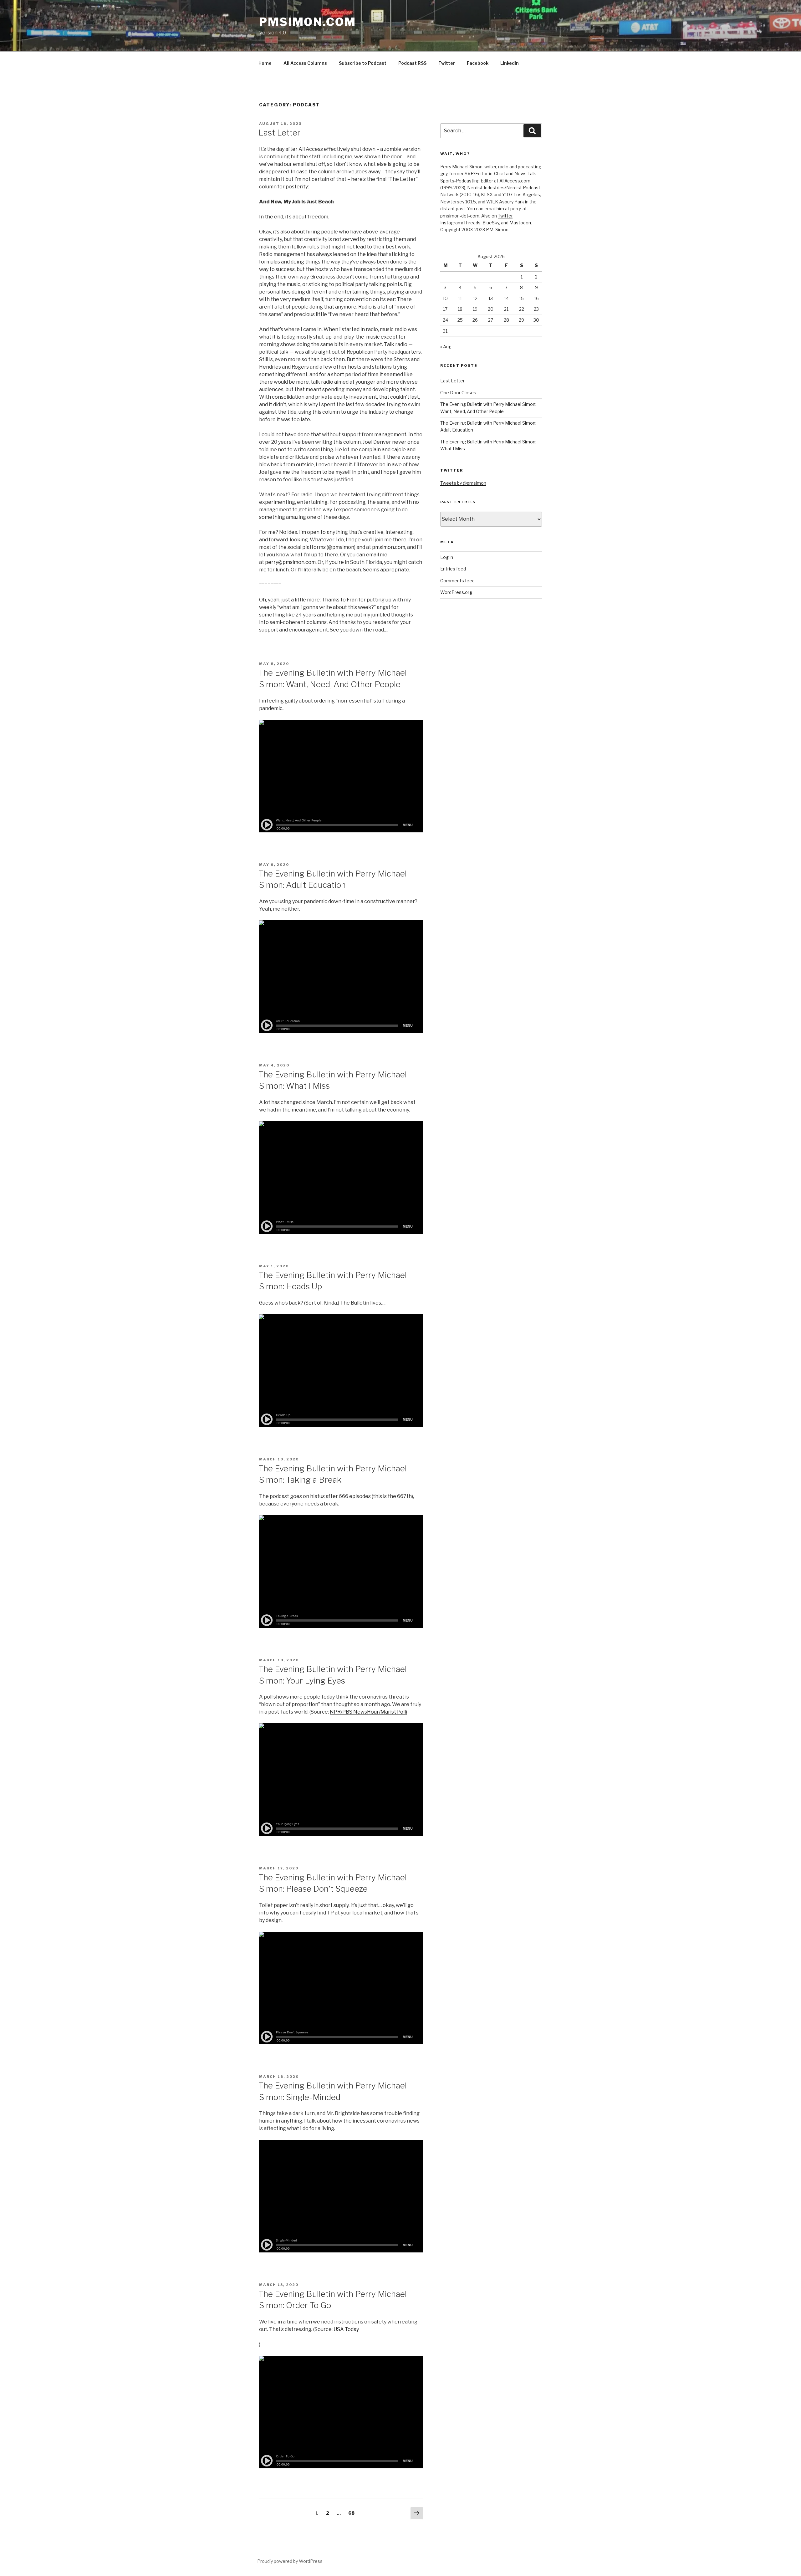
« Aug (446, 347)
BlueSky (491, 223)
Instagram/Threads (460, 223)
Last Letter (279, 133)
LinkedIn (510, 63)
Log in (447, 557)
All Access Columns (305, 63)
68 (353, 2513)
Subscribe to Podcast (363, 63)
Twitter (447, 63)
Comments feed (457, 581)
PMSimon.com (308, 22)
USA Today (346, 2329)
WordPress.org (456, 592)
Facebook (478, 63)
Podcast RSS (412, 63)
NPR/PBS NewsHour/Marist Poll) (368, 1712)
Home (265, 63)
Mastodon (520, 223)
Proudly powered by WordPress (290, 2561)
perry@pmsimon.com (290, 562)
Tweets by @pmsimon (463, 483)
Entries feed (453, 569)
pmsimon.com (389, 547)
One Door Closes (458, 393)
